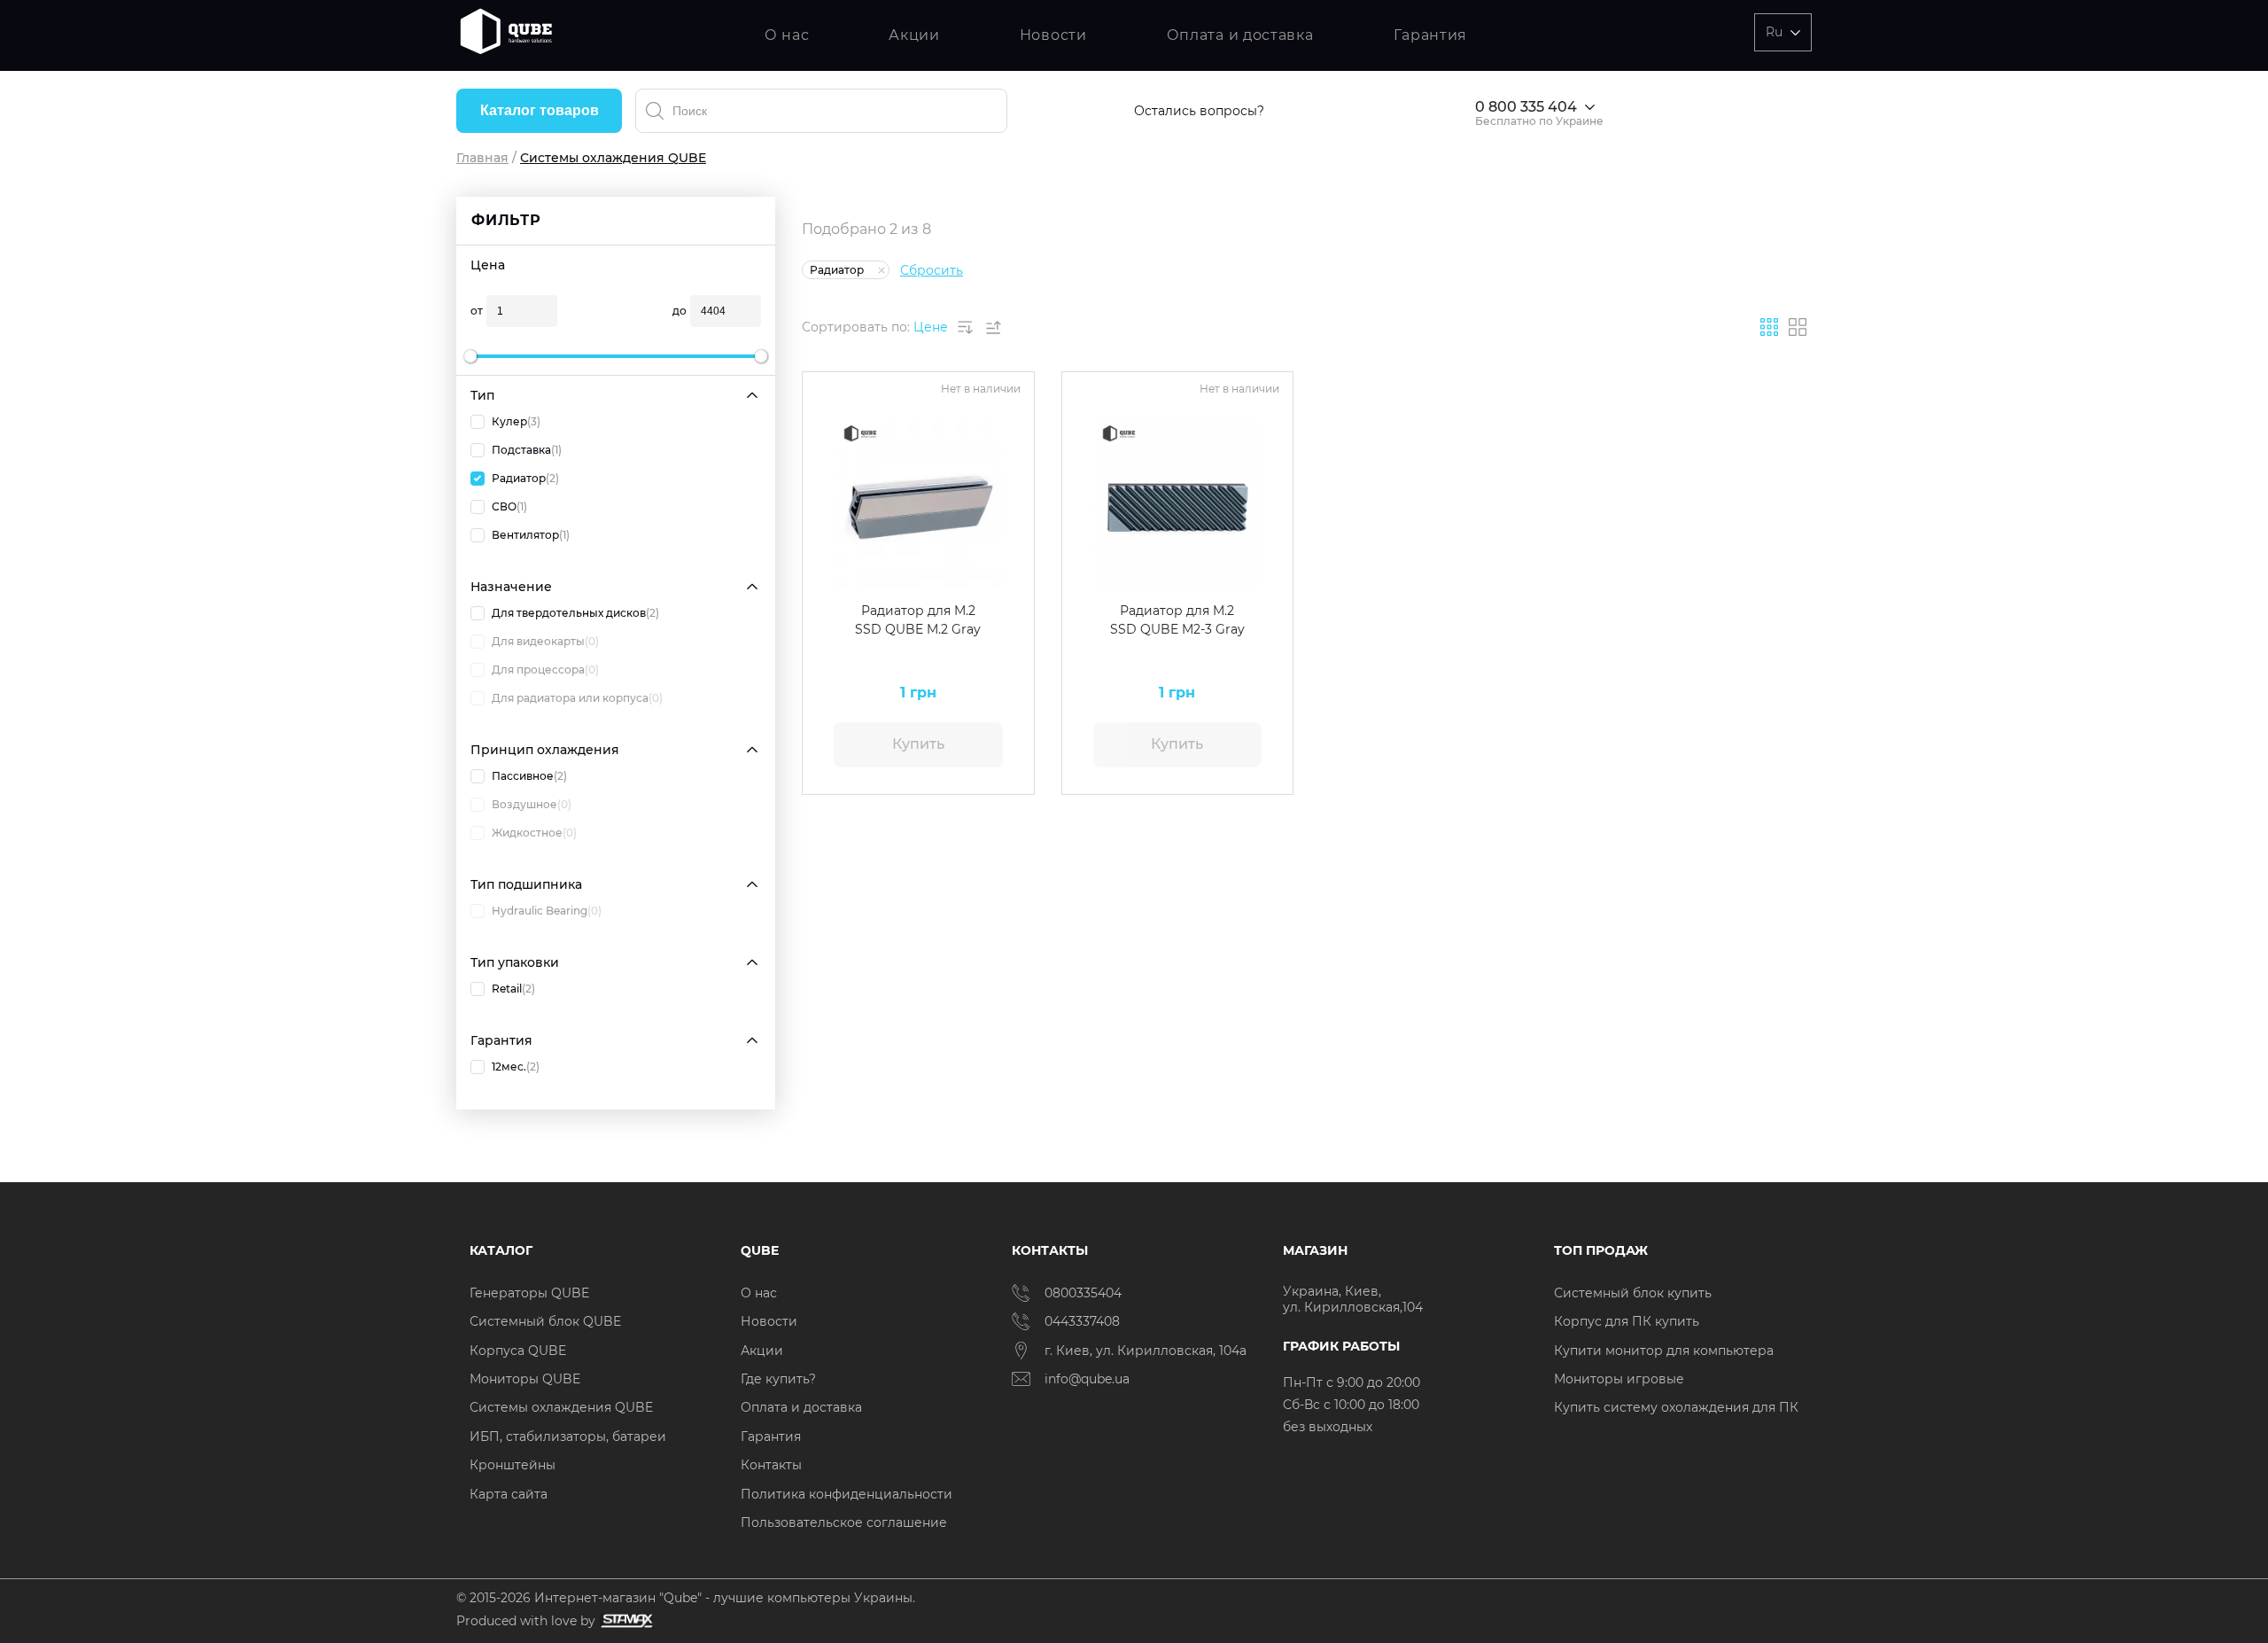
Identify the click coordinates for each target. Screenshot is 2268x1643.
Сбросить (932, 270)
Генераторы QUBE (529, 1293)
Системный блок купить (1633, 1293)
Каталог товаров (540, 110)
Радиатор (525, 478)
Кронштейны (513, 1465)
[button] (828, 505)
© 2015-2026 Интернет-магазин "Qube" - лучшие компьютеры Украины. (686, 1598)
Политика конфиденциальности (847, 1494)
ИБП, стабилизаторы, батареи (568, 1437)
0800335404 (1083, 1293)
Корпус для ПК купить (1627, 1321)
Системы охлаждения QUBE (561, 1407)
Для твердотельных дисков (575, 613)
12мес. (516, 1067)
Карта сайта (509, 1494)
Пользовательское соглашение (844, 1522)
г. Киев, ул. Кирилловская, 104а (1147, 1351)
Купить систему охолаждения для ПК (1676, 1407)
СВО (509, 506)
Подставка (527, 450)
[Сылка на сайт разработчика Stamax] (624, 1621)
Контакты (771, 1465)
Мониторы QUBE (525, 1379)
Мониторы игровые (1619, 1379)
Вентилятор (531, 535)
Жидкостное (534, 833)
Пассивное (529, 776)
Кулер (516, 421)
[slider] (470, 356)
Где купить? (778, 1379)
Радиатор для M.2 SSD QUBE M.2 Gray (918, 620)
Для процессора (545, 670)
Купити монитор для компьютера (1664, 1351)
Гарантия (1431, 35)
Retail (513, 989)
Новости (1053, 35)
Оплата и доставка (1240, 35)
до (680, 311)
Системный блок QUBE (545, 1321)
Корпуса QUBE (518, 1351)
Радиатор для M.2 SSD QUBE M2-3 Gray (1177, 620)
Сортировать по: (856, 327)
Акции (914, 35)
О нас (787, 35)
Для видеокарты (545, 641)
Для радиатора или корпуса (577, 698)
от (477, 311)
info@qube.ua (1087, 1379)
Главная (482, 158)
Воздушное (532, 804)
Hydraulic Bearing (547, 911)
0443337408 (1082, 1321)
